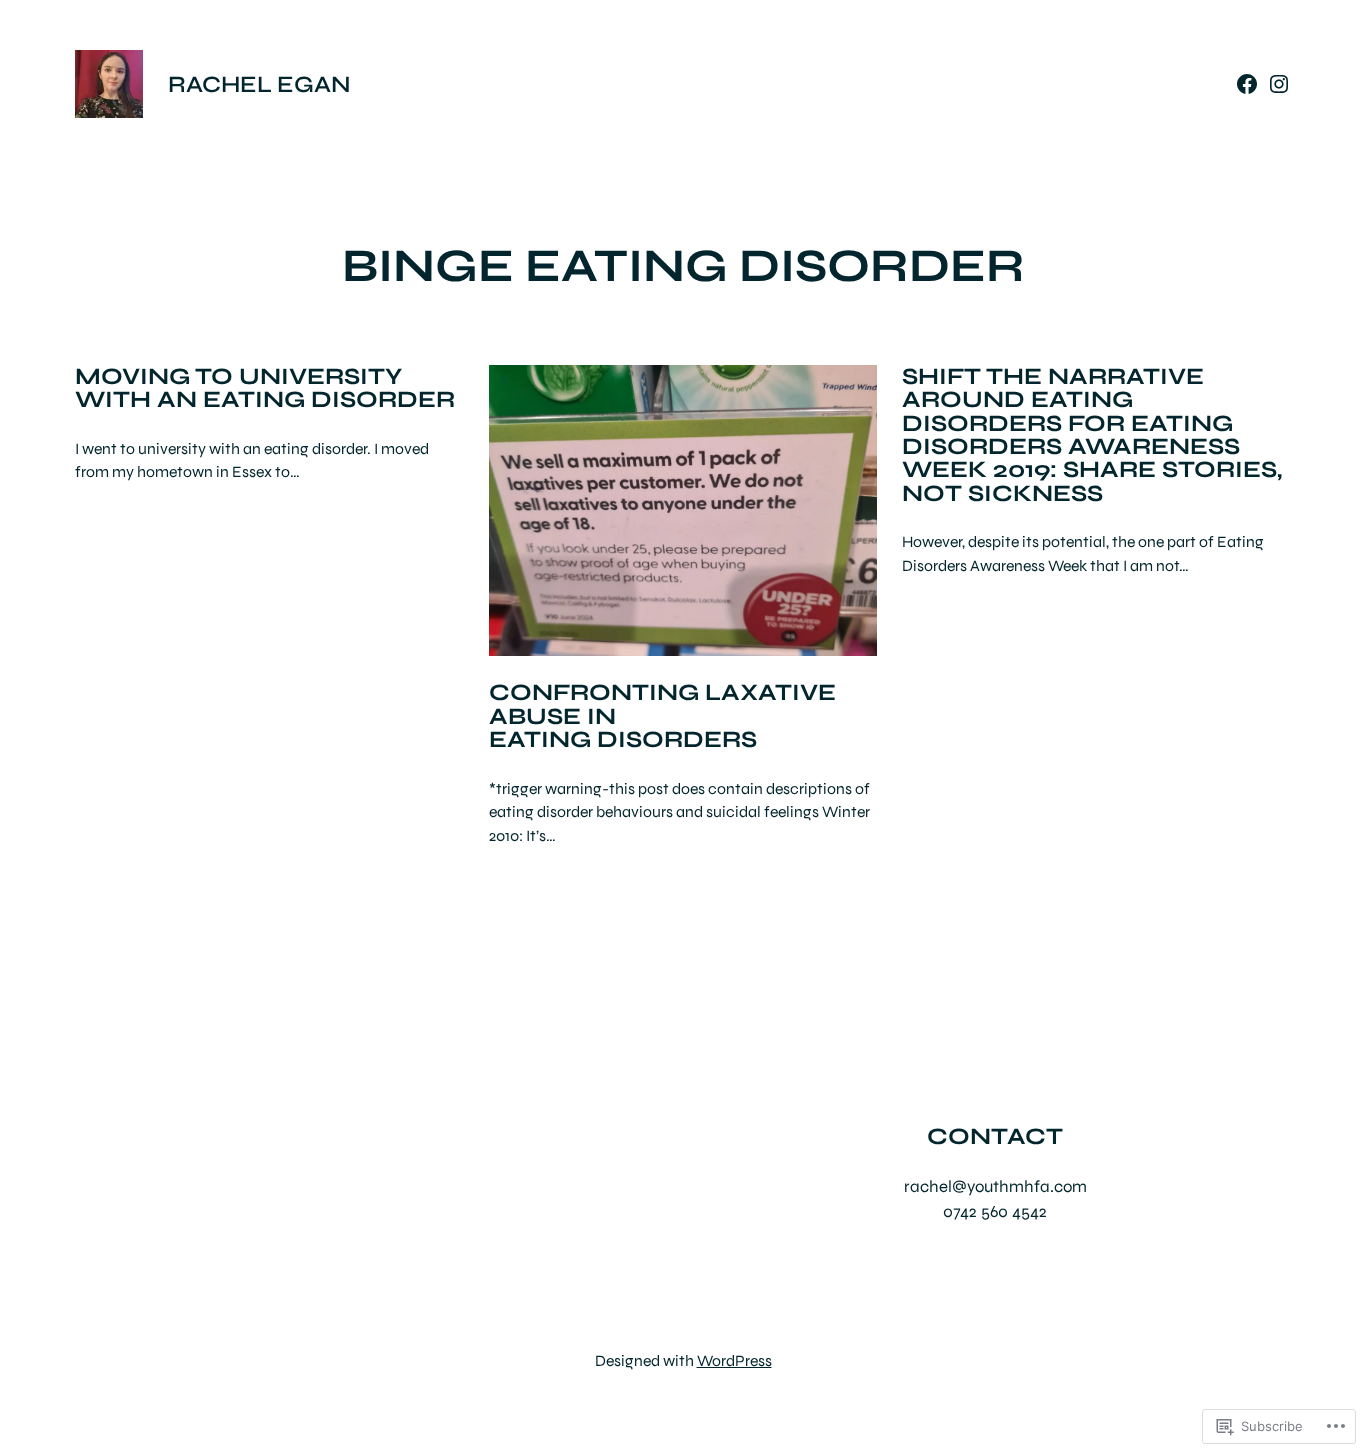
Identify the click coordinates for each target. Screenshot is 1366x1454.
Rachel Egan (259, 84)
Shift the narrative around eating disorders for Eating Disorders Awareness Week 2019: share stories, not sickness (1092, 435)
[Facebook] (1247, 84)
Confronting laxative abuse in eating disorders (662, 716)
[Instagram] (1279, 84)
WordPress (734, 1360)
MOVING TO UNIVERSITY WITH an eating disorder (265, 388)
